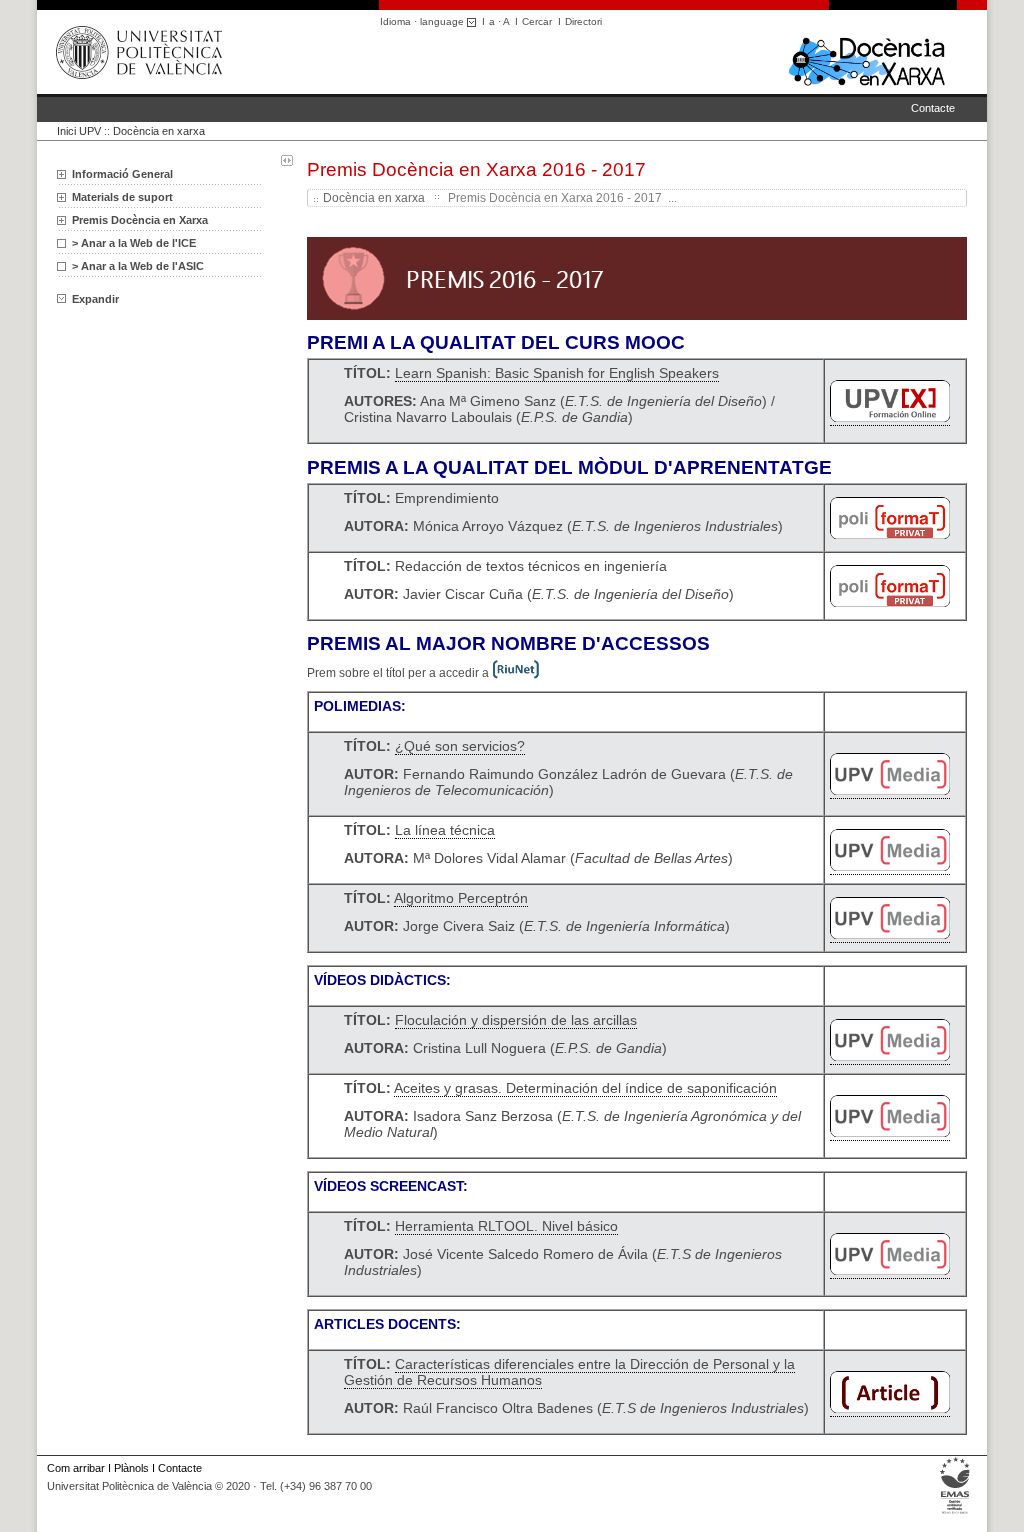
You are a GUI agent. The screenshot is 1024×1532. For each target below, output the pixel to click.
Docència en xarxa (159, 131)
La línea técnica (445, 830)
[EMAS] (955, 1514)
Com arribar (76, 1468)
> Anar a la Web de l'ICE (134, 243)
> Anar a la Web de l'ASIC (138, 266)
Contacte (933, 108)
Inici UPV (79, 131)
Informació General (122, 174)
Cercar (537, 21)
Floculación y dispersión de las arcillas (516, 1020)
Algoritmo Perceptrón (461, 898)
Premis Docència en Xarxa (140, 220)
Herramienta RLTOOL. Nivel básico (506, 1226)
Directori (583, 21)
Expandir (95, 299)
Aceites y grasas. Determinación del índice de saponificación (585, 1088)
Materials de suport (122, 197)
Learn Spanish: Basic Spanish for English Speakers (557, 373)
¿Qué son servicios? (460, 746)
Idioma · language (423, 21)
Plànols (131, 1468)
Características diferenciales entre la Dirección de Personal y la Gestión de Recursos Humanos (569, 1372)
